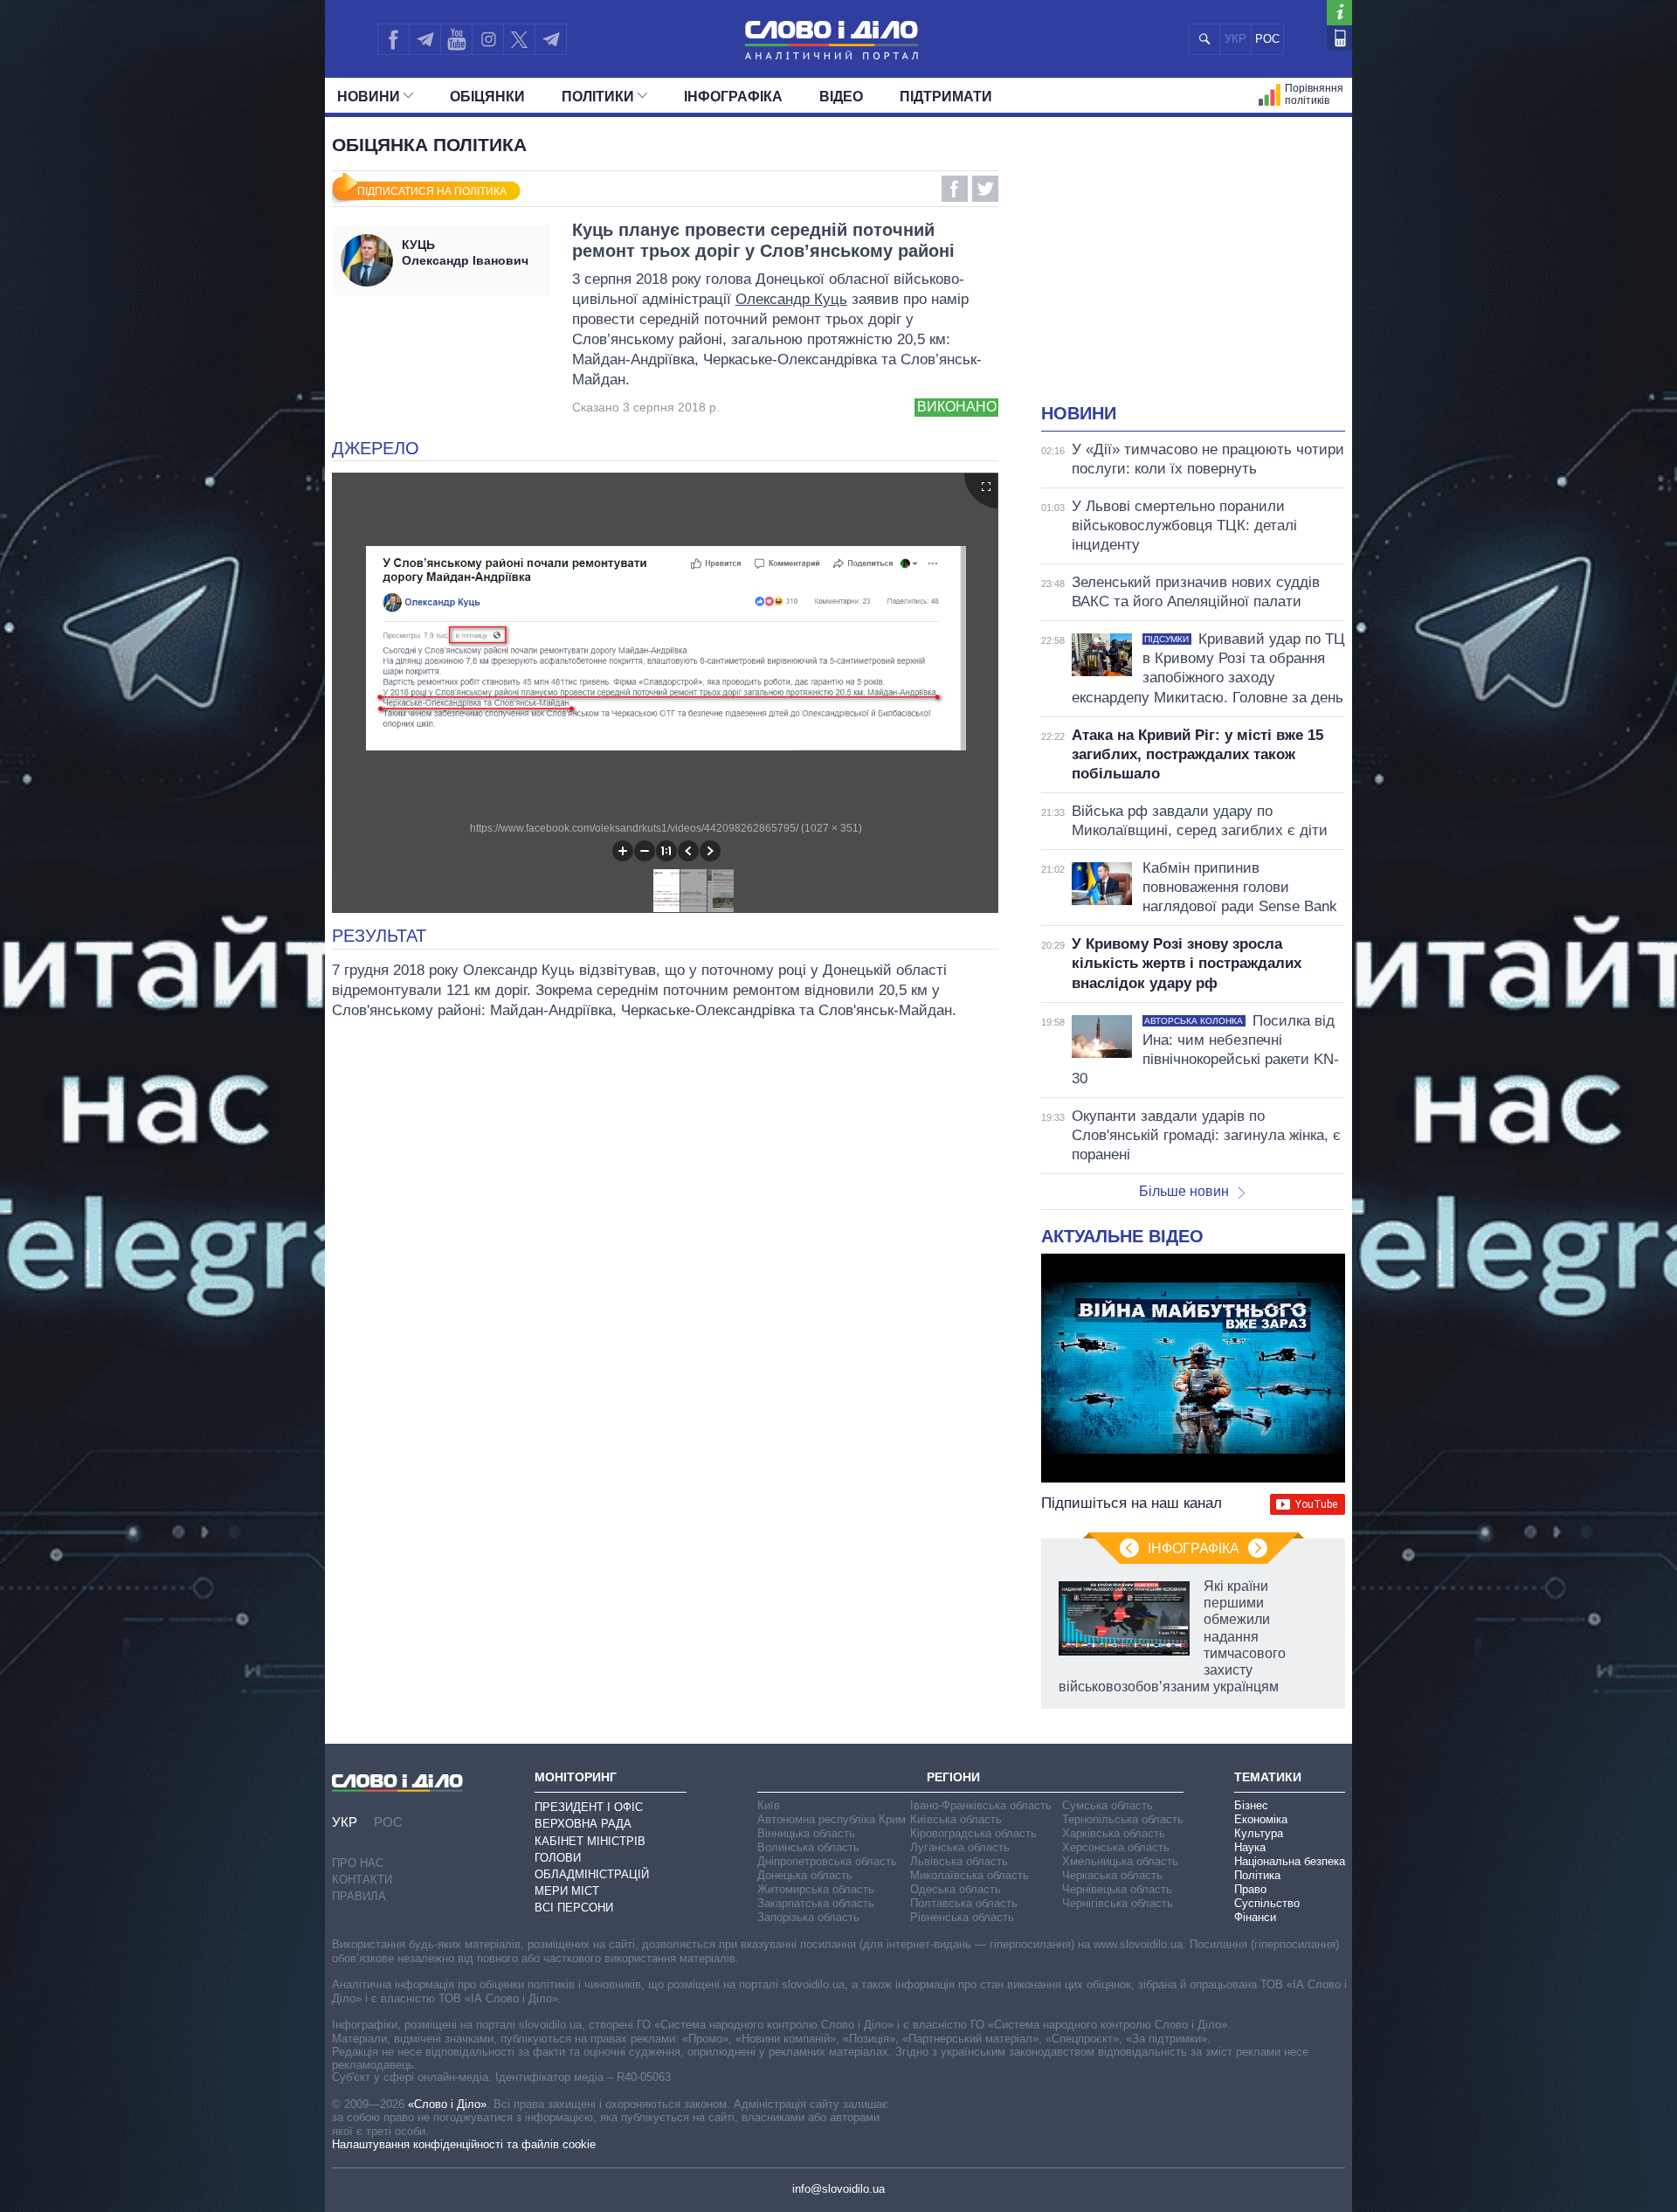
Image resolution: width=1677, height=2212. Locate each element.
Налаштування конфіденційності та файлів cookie (464, 2144)
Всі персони (574, 1908)
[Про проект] (1339, 13)
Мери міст (567, 1891)
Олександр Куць (791, 299)
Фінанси (1255, 1917)
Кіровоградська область (973, 1833)
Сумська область (1108, 1805)
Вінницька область (806, 1833)
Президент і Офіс (589, 1807)
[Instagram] (488, 39)
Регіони (953, 1777)
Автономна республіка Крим (832, 1819)
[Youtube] (456, 39)
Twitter (985, 189)
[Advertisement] (1193, 271)
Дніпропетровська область (827, 1861)
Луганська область (960, 1847)
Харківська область (1114, 1833)
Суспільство (1267, 1903)
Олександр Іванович (465, 252)
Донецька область (805, 1875)
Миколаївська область (970, 1875)
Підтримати (946, 97)
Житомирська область (816, 1889)
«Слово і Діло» (447, 2104)
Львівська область (959, 1861)
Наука (1250, 1847)
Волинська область (808, 1847)
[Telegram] (424, 39)
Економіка (1261, 1819)
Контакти (362, 1880)
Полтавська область (964, 1903)
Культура (1259, 1833)
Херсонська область (1116, 1847)
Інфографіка (733, 97)
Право (1250, 1889)
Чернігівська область (1118, 1903)
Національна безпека (1290, 1861)
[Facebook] (393, 39)
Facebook (955, 189)
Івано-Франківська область (981, 1805)
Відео (841, 97)
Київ (769, 1805)
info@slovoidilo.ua (838, 2189)
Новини (369, 97)
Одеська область (956, 1889)
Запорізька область (808, 1917)
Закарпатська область (816, 1903)
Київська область (956, 1819)
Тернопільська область (1123, 1819)
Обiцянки (487, 97)
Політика (1257, 1875)
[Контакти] (1339, 38)
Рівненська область (962, 1917)
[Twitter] (519, 39)
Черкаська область (1112, 1875)
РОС (1267, 39)
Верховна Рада (583, 1824)
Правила (359, 1896)
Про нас (358, 1863)
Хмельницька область (1120, 1861)
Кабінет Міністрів (590, 1841)
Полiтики (598, 97)
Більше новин (1184, 1191)
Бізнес (1251, 1805)
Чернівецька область (1117, 1889)
